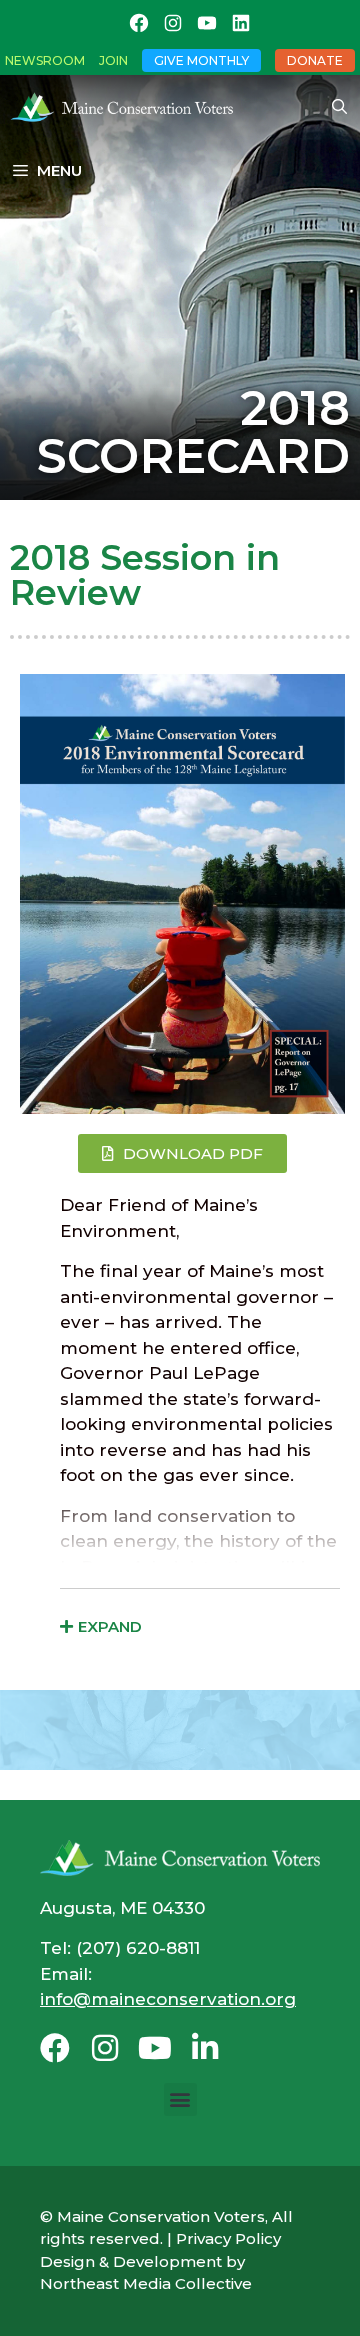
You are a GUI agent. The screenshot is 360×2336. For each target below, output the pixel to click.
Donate (315, 60)
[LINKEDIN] (241, 23)
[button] (180, 2099)
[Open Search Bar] (339, 107)
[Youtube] (155, 2048)
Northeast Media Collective (146, 2283)
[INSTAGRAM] (173, 23)
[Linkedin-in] (205, 2048)
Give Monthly (201, 60)
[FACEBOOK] (139, 23)
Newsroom (45, 60)
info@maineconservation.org (168, 1999)
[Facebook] (55, 2048)
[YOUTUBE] (207, 23)
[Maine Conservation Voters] (127, 107)
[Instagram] (105, 2048)
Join (113, 60)
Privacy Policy (228, 2238)
